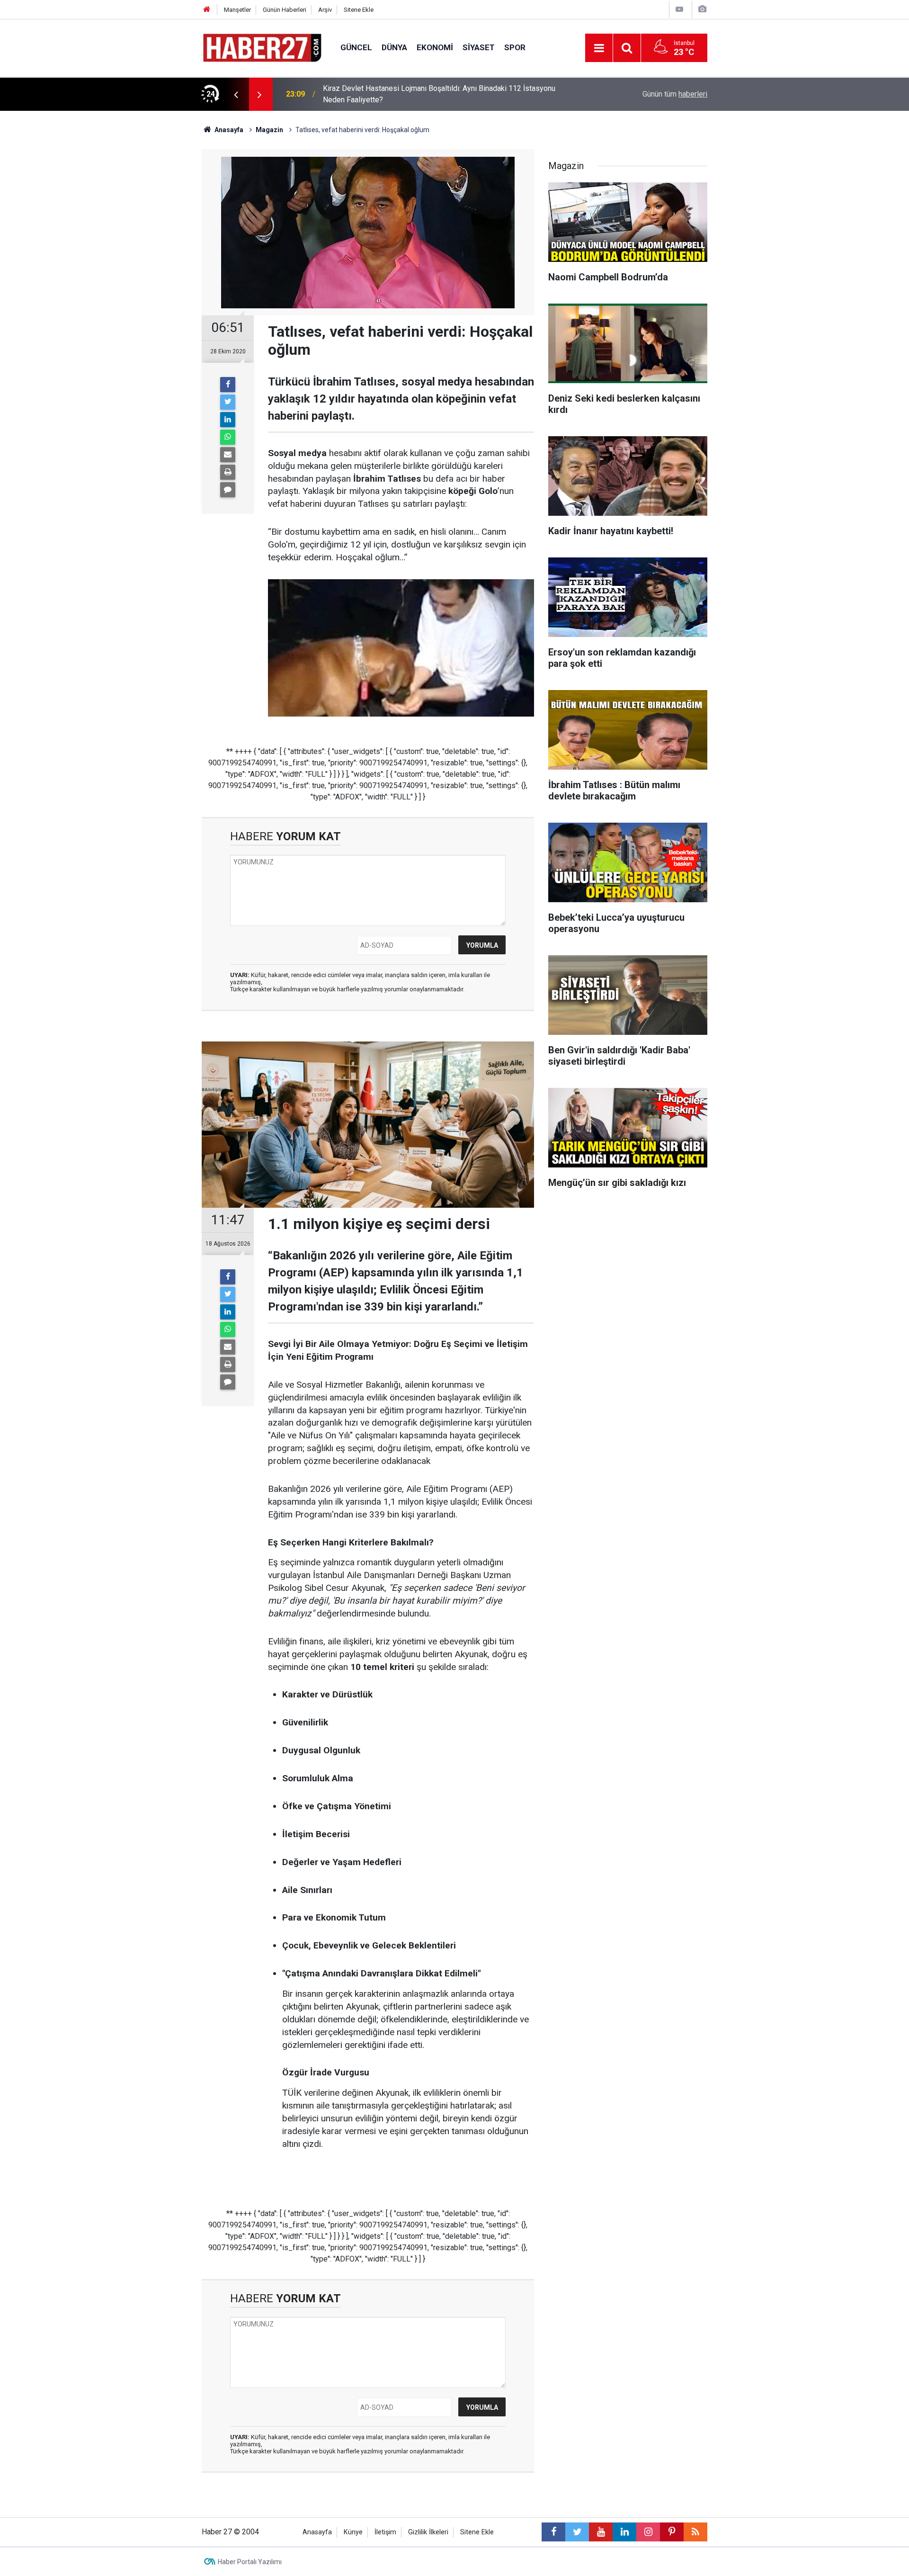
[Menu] (599, 48)
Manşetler (237, 10)
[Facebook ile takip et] (553, 2532)
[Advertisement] (147, 277)
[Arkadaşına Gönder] (228, 455)
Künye (353, 2532)
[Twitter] (228, 402)
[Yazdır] (228, 472)
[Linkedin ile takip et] (624, 2532)
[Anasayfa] (207, 10)
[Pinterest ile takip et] (672, 2532)
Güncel (356, 47)
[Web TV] (679, 9)
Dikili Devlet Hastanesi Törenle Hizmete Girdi (398, 94)
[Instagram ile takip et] (648, 2532)
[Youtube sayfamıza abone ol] (601, 2532)
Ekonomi (435, 47)
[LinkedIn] (228, 420)
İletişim (385, 2532)
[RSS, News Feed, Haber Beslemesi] (695, 2532)
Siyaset (479, 47)
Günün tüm (675, 94)
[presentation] (236, 94)
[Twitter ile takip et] (577, 2532)
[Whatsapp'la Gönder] (228, 437)
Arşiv (325, 10)
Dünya (394, 47)
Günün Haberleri (285, 10)
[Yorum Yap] (228, 490)
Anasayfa (317, 2532)
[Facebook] (228, 385)
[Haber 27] (262, 47)
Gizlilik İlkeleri (428, 2532)
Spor (515, 47)
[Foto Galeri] (702, 9)
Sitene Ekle (359, 10)
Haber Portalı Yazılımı (250, 2562)
